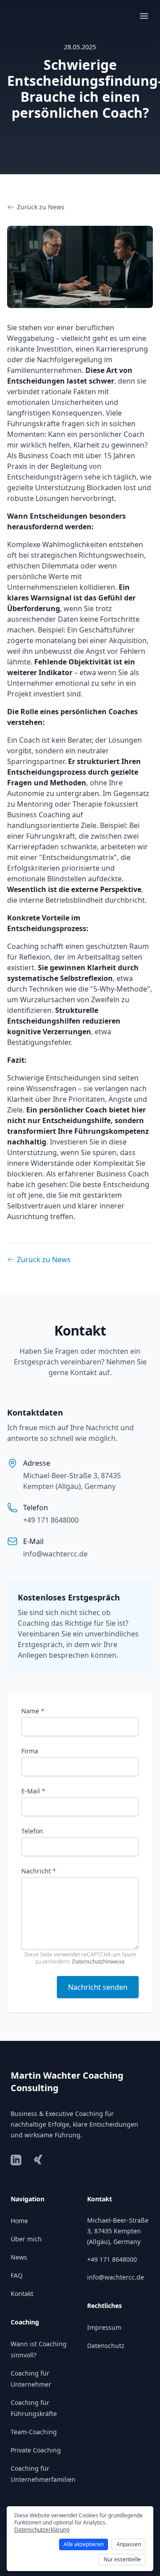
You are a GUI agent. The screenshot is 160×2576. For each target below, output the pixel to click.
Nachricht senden (98, 1987)
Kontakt (22, 2294)
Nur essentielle (122, 2559)
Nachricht (39, 1871)
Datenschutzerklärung (42, 2530)
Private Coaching (36, 2450)
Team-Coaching (34, 2432)
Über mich (26, 2239)
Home (19, 2221)
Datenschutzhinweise (98, 1962)
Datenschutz (106, 2346)
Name (33, 1711)
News (19, 2257)
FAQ (17, 2275)
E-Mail (33, 1791)
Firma (30, 1751)
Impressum (104, 2327)
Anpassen (129, 2544)
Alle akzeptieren (84, 2544)
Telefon (32, 1831)
